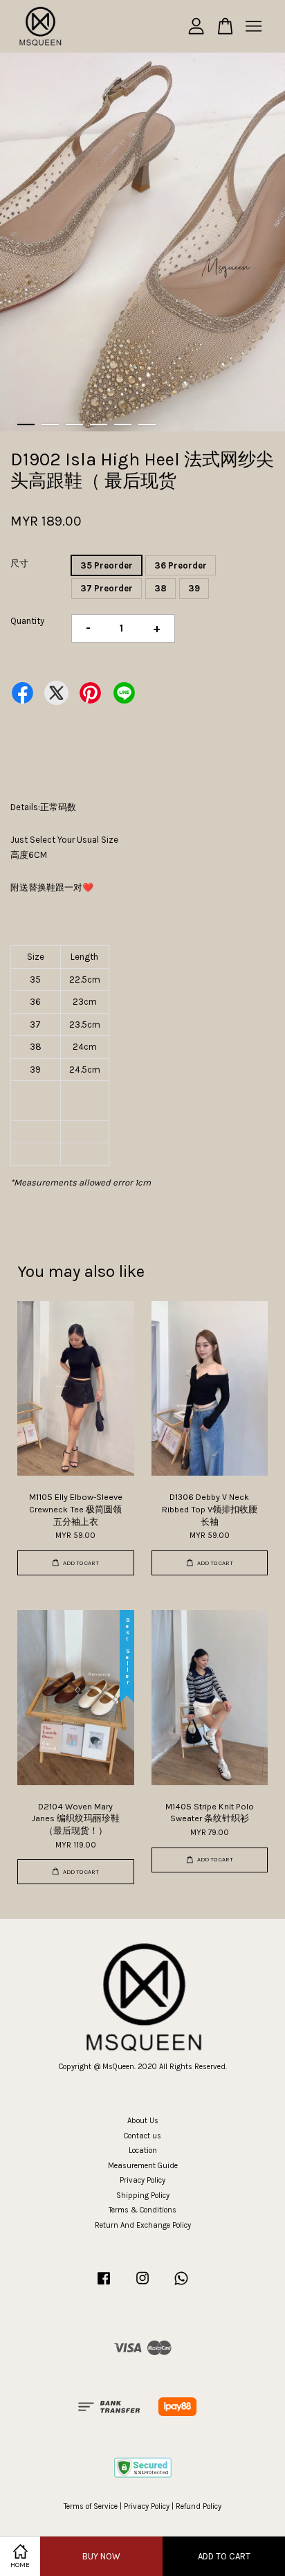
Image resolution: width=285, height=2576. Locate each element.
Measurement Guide (143, 2166)
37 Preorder (107, 588)
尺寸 (19, 563)
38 (160, 588)
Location (143, 2150)
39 (194, 588)
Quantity (27, 621)
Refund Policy (199, 2506)
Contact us (142, 2136)
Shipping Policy (143, 2195)
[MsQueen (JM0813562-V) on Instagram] (142, 2286)
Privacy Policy (142, 2180)
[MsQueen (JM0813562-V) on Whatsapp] (181, 2286)
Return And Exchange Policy (143, 2225)
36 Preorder (181, 565)
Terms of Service (91, 2506)
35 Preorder (107, 565)
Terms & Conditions (142, 2210)
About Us (143, 2121)
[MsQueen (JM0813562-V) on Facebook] (104, 2286)
